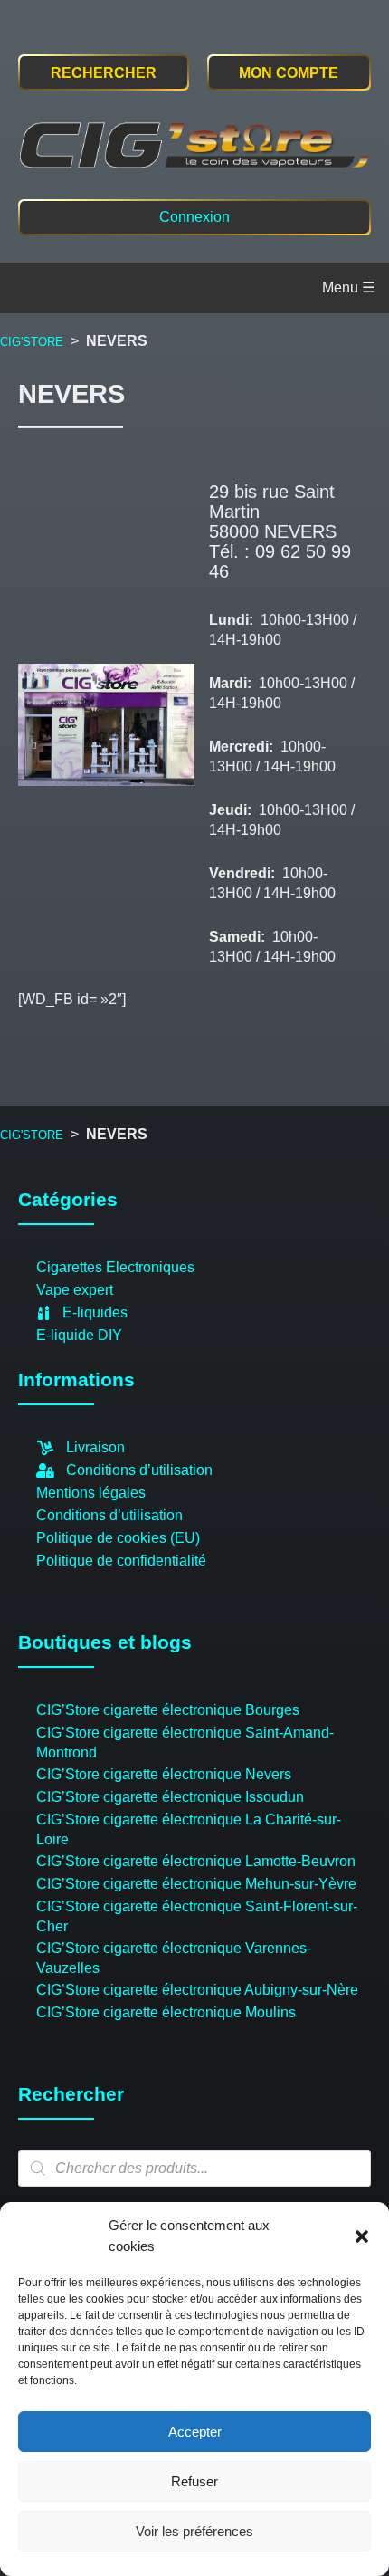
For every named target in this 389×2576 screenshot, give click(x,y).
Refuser (194, 2481)
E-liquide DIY (79, 1335)
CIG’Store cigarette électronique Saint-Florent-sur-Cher (197, 1916)
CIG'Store (32, 342)
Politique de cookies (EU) (118, 1538)
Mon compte (289, 73)
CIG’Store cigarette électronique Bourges (168, 1710)
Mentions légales (91, 1493)
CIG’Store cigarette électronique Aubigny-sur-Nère (197, 1990)
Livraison (95, 1447)
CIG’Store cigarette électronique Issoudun (170, 1797)
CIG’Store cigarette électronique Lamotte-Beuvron (196, 1861)
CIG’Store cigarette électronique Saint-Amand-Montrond (185, 1743)
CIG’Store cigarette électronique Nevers (164, 1774)
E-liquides (95, 1312)
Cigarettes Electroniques (115, 1267)
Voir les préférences (194, 2531)
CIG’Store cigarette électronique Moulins (166, 2012)
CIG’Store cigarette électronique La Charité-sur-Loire (189, 1829)
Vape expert (75, 1290)
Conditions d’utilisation (139, 1470)
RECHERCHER (104, 73)
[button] (362, 2236)
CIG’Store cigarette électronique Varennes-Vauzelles (174, 1958)
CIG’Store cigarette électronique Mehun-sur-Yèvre (196, 1884)
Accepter (195, 2432)
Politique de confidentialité (121, 1561)
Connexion (194, 217)
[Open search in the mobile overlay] (194, 2169)
